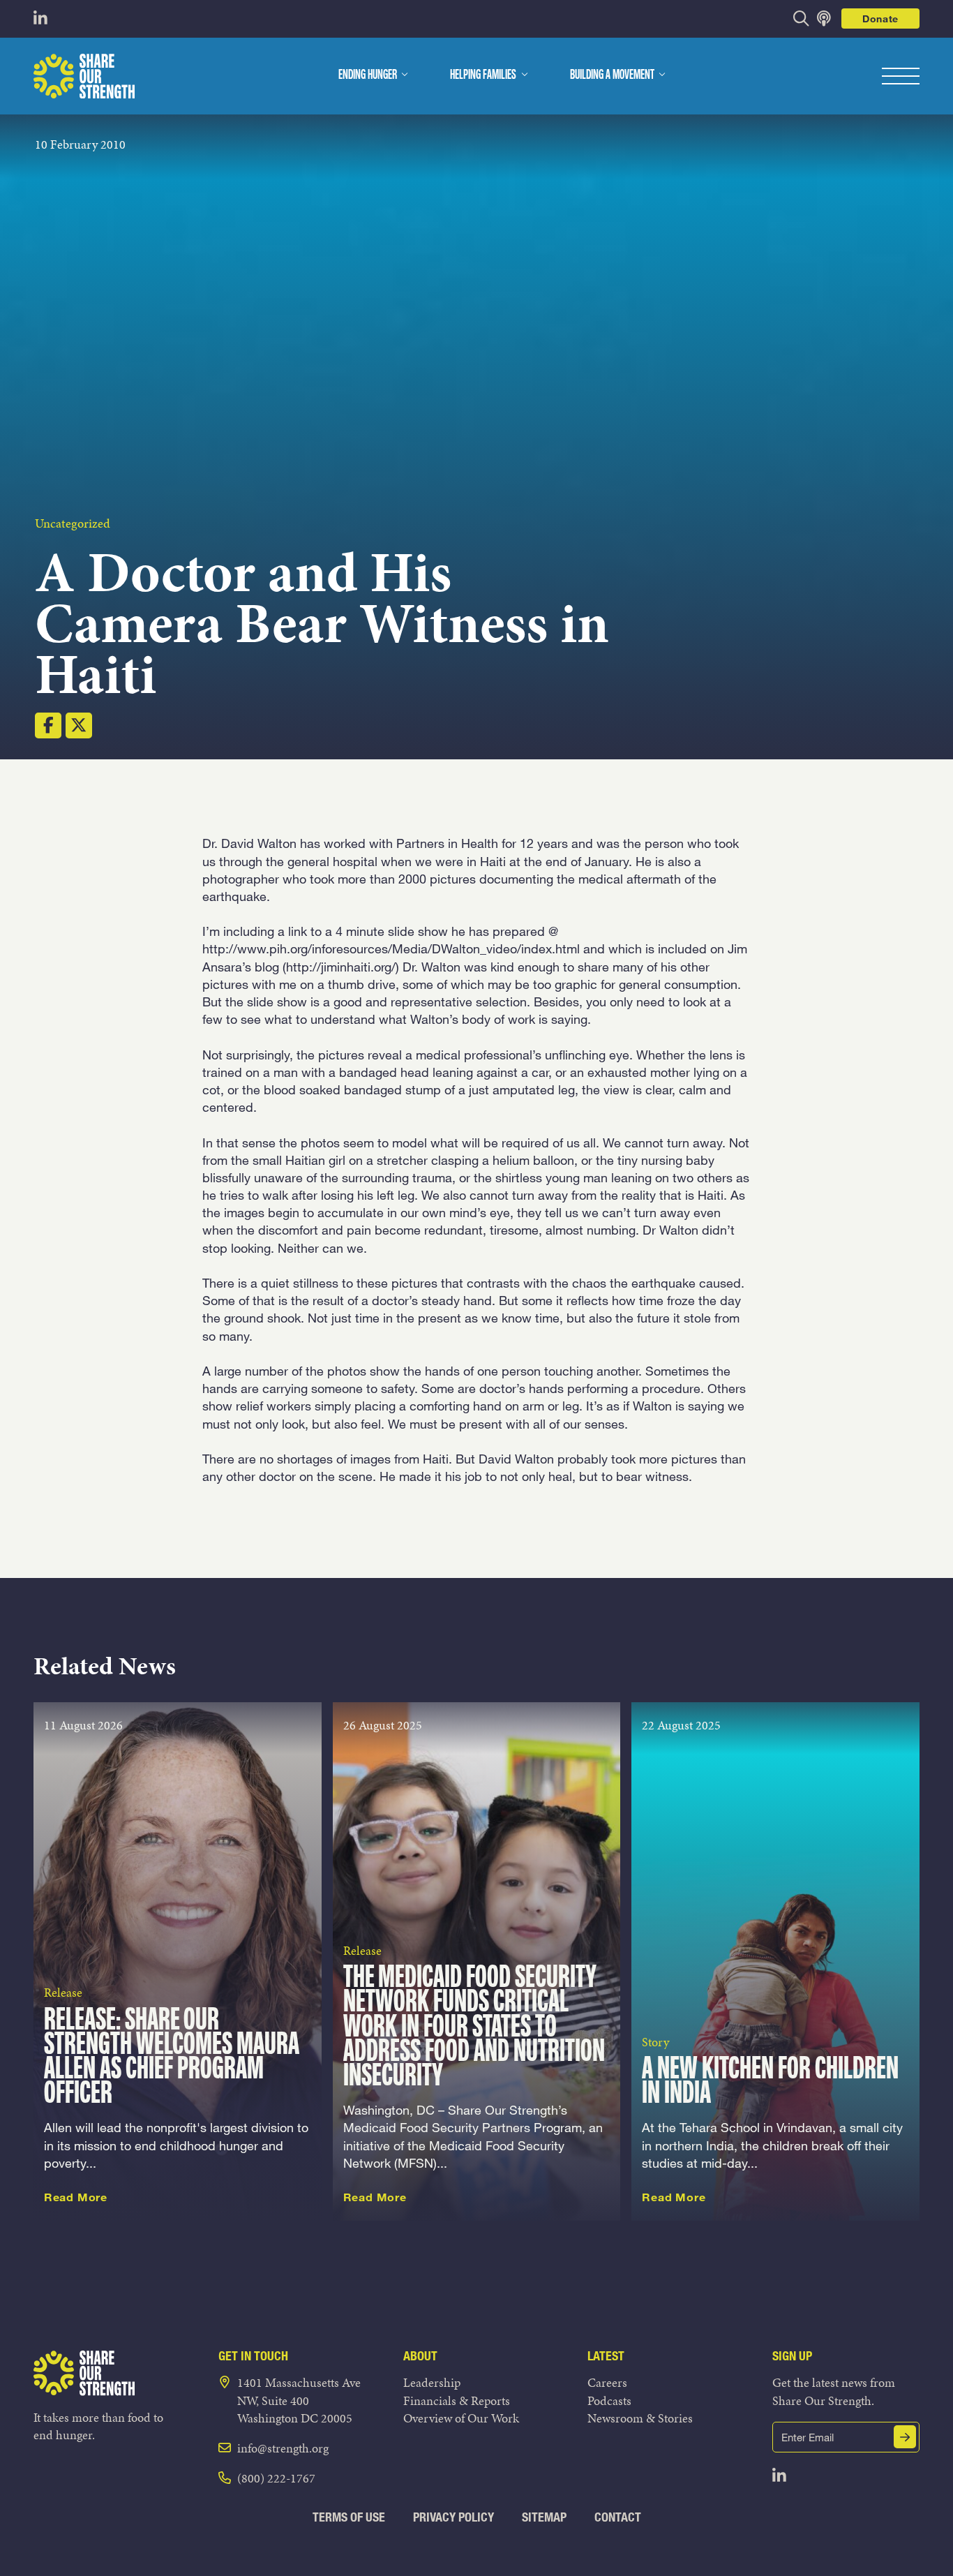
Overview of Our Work (461, 2418)
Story (655, 2042)
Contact (618, 2517)
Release (63, 1992)
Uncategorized (73, 523)
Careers (607, 2382)
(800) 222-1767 (276, 2478)
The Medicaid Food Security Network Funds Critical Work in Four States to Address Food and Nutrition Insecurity (474, 2027)
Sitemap (544, 2517)
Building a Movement (612, 75)
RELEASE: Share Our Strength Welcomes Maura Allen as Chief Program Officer (172, 2058)
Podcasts (609, 2400)
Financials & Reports (457, 2400)
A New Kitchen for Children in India (770, 2082)
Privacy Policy (453, 2517)
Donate (880, 18)
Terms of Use (349, 2517)
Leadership (432, 2382)
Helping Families (483, 75)
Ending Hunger (368, 75)
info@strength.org (283, 2448)
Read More (76, 2197)
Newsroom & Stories (640, 2418)
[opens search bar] (801, 18)
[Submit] (905, 2437)
